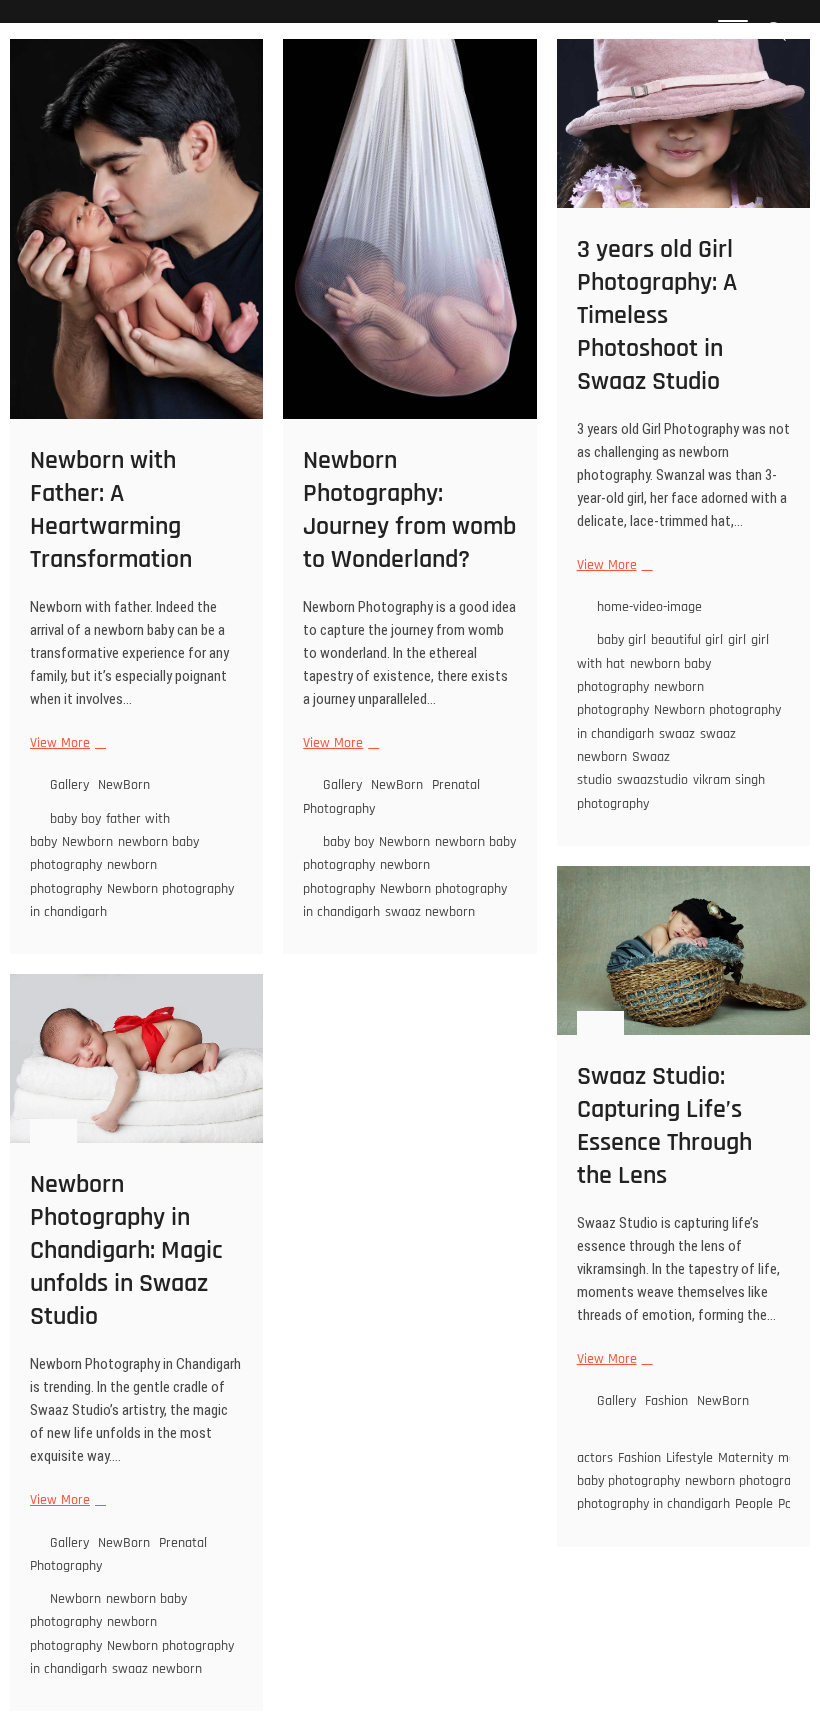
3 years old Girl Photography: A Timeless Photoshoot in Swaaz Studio (657, 315)
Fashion (666, 1401)
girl (737, 640)
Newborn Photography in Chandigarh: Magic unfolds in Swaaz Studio (126, 1250)
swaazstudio (652, 780)
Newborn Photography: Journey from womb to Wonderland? (409, 510)
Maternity (745, 1458)
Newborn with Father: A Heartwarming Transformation (111, 510)
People (754, 1504)
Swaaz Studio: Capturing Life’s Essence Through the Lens (664, 1126)
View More (65, 743)
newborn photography (93, 876)
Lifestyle (689, 1458)
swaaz (677, 734)
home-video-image (649, 607)
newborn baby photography (644, 675)
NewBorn (124, 785)
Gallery (69, 785)
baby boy (75, 819)
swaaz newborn (430, 912)
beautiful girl (687, 640)
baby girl (621, 640)
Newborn (87, 842)
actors (595, 1458)
